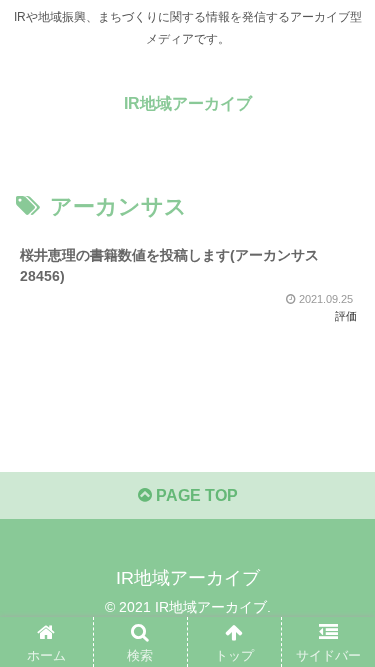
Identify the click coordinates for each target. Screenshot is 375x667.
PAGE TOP (195, 495)
